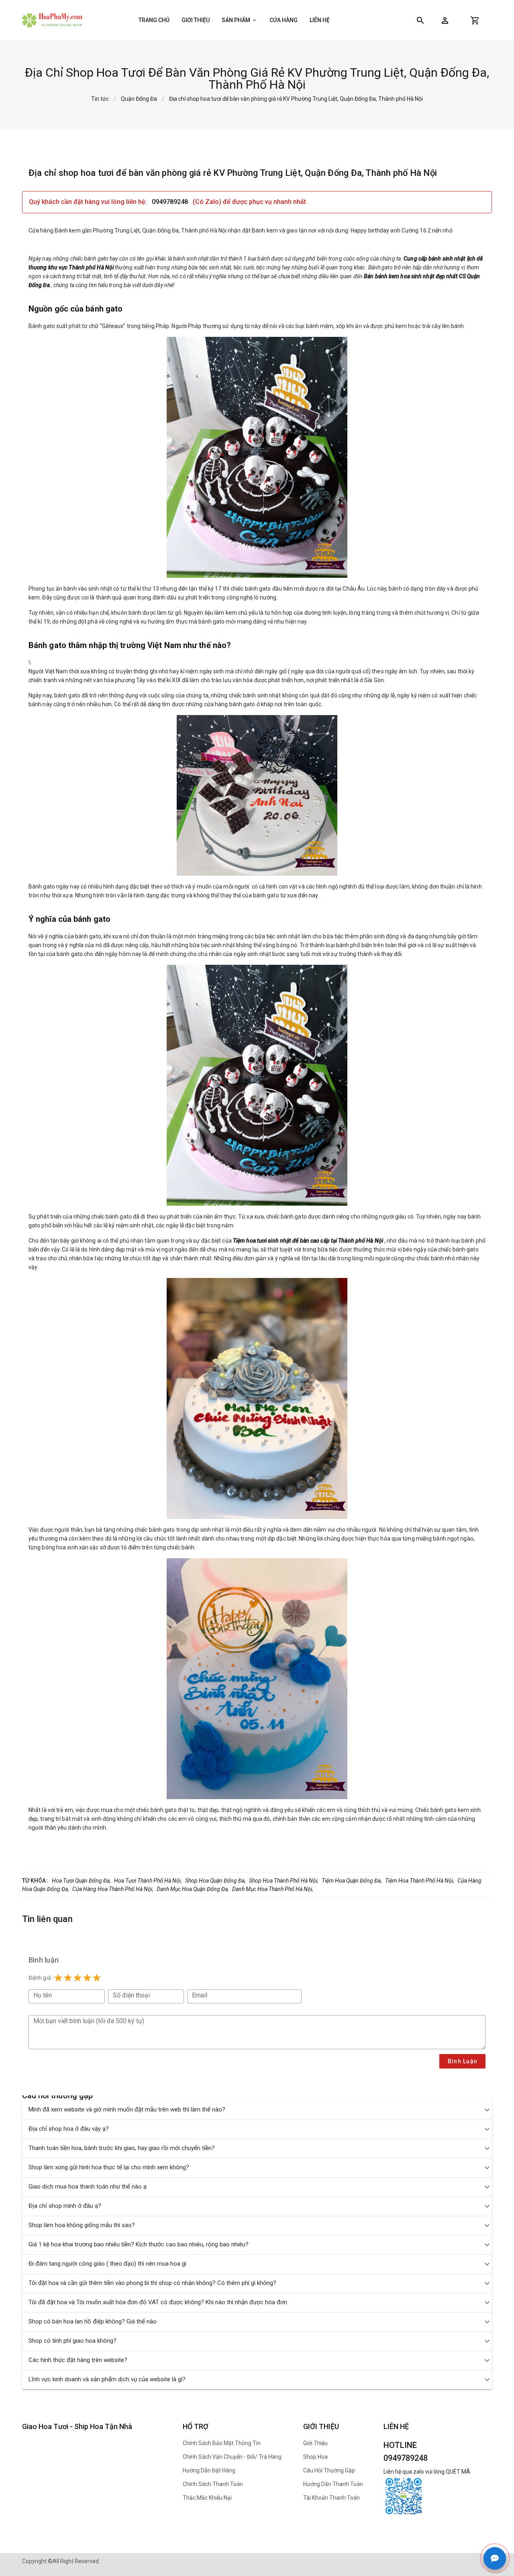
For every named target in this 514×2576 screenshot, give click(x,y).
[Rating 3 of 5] (78, 1978)
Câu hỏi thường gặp (329, 2470)
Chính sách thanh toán (213, 2484)
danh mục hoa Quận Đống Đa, (193, 1889)
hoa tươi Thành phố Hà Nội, (148, 1881)
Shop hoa (315, 2457)
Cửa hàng (284, 20)
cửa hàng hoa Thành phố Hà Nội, (113, 1889)
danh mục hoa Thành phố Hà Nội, (273, 1889)
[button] (445, 20)
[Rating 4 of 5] (87, 1978)
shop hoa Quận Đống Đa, (215, 1881)
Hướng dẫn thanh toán (333, 2484)
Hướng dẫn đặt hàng (209, 2470)
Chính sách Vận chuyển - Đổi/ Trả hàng (232, 2457)
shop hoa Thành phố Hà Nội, (284, 1881)
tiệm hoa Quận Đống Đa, (352, 1881)
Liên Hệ (320, 20)
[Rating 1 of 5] (58, 1978)
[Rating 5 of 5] (97, 1978)
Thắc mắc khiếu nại (207, 2498)
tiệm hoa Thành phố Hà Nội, (420, 1881)
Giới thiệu (196, 20)
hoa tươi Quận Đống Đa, (81, 1881)
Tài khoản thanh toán (331, 2498)
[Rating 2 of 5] (68, 1978)
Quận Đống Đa (139, 99)
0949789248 (171, 202)
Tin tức (100, 99)
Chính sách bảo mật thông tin (222, 2443)
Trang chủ (154, 20)
